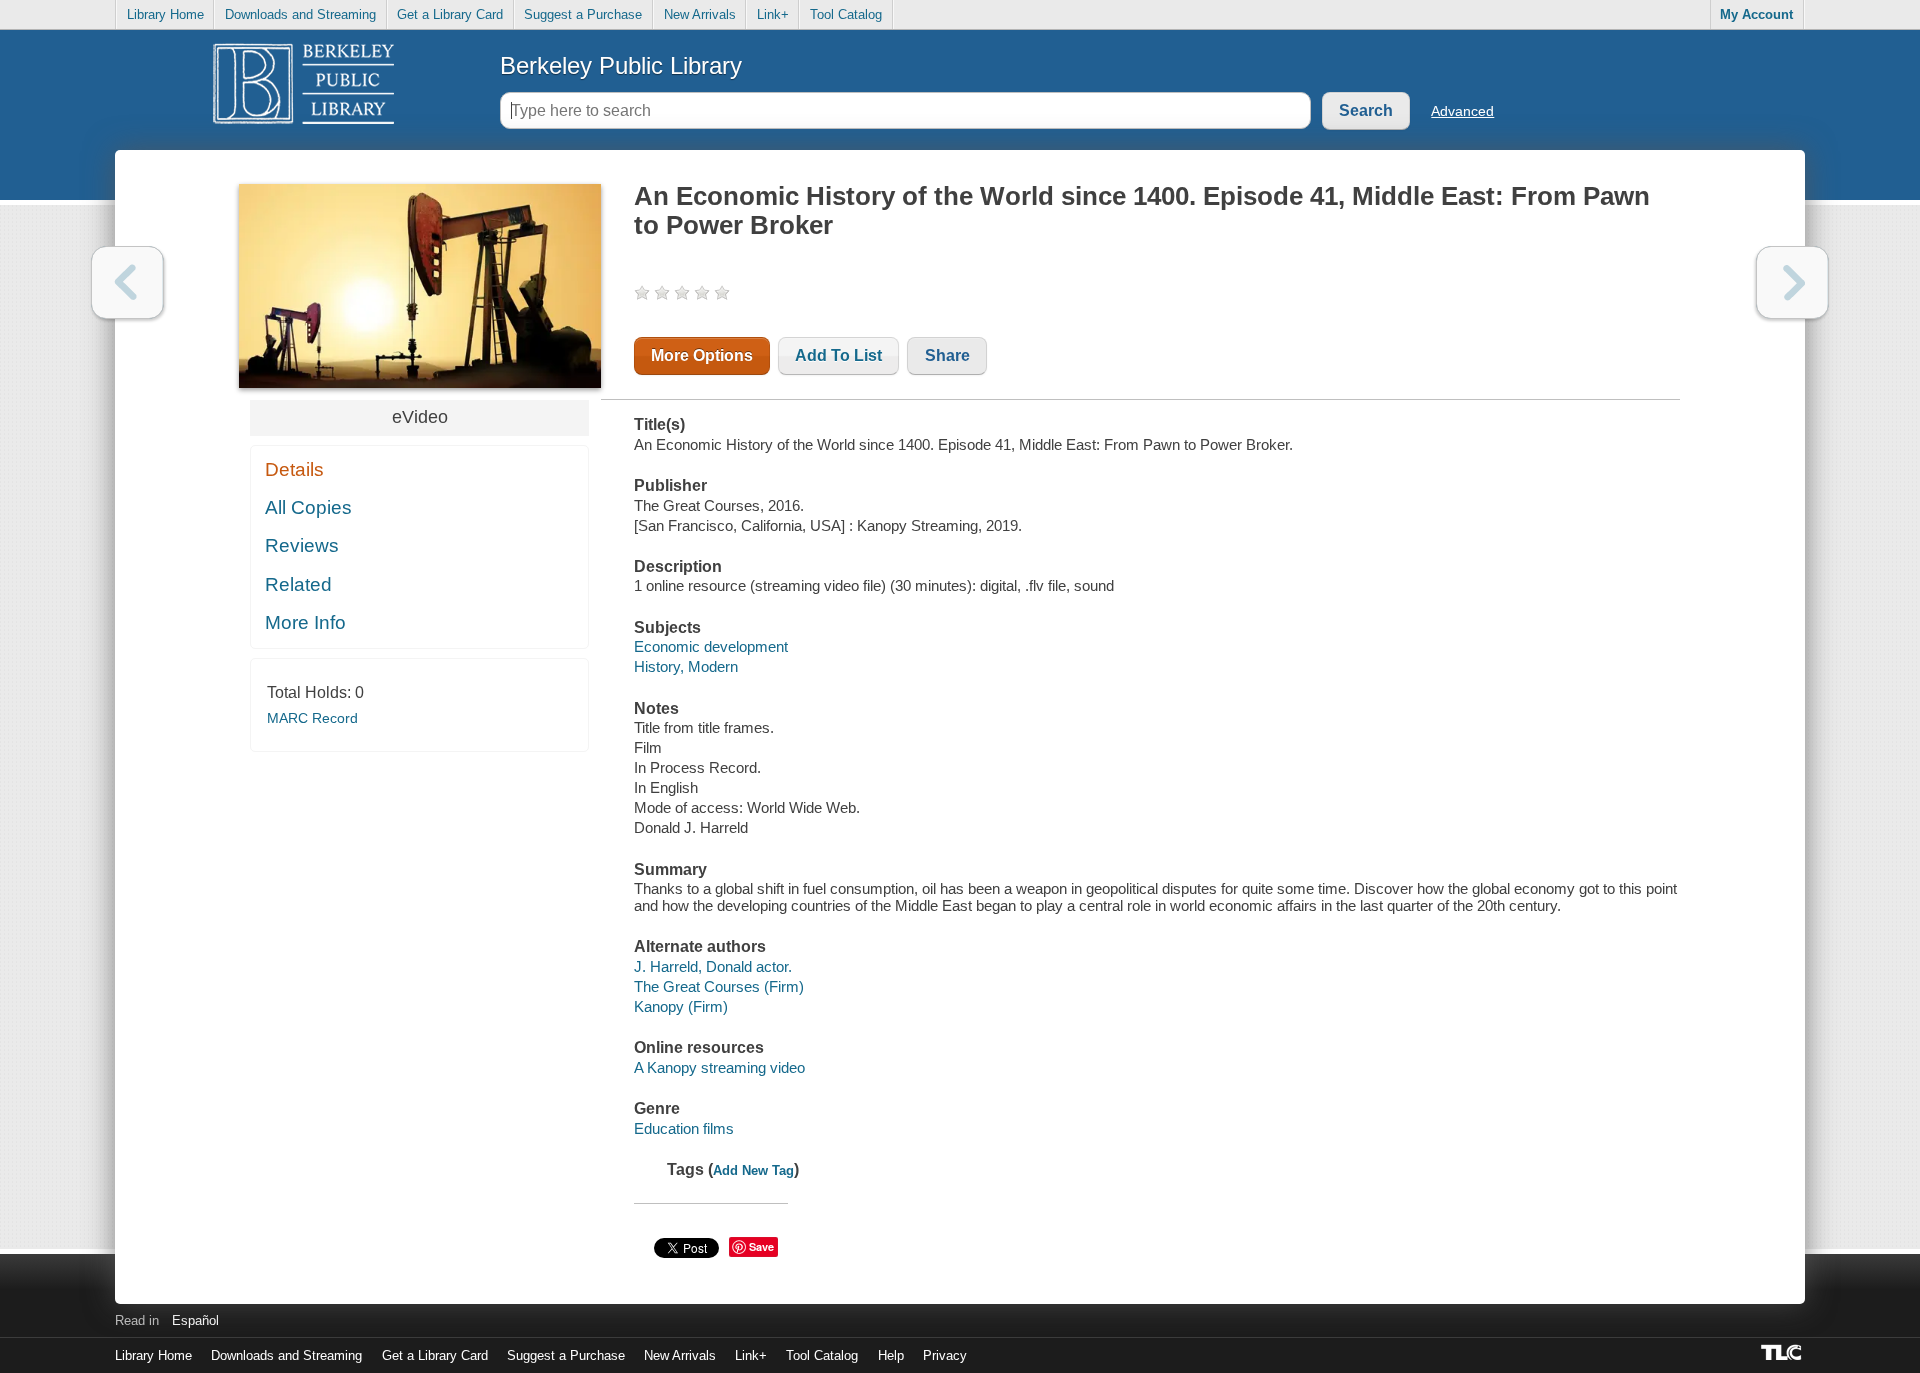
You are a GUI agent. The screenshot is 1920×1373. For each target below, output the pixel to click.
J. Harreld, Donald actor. (713, 966)
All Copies (308, 507)
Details (294, 469)
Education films (684, 1128)
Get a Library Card (450, 14)
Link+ (773, 14)
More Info (305, 622)
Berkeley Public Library (621, 65)
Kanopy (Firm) (681, 1006)
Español (195, 1320)
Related (298, 584)
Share (947, 355)
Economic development (711, 646)
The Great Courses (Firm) (719, 986)
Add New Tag (753, 1170)
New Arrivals (700, 14)
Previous (127, 282)
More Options (702, 355)
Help (891, 1355)
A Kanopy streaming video (719, 1067)
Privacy (945, 1355)
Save (761, 1246)
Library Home (165, 14)
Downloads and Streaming (300, 14)
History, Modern (686, 666)
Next (1792, 282)
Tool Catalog (846, 14)
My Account (1756, 14)
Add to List (838, 355)
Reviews (302, 545)
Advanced (1462, 111)
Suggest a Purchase (583, 14)
